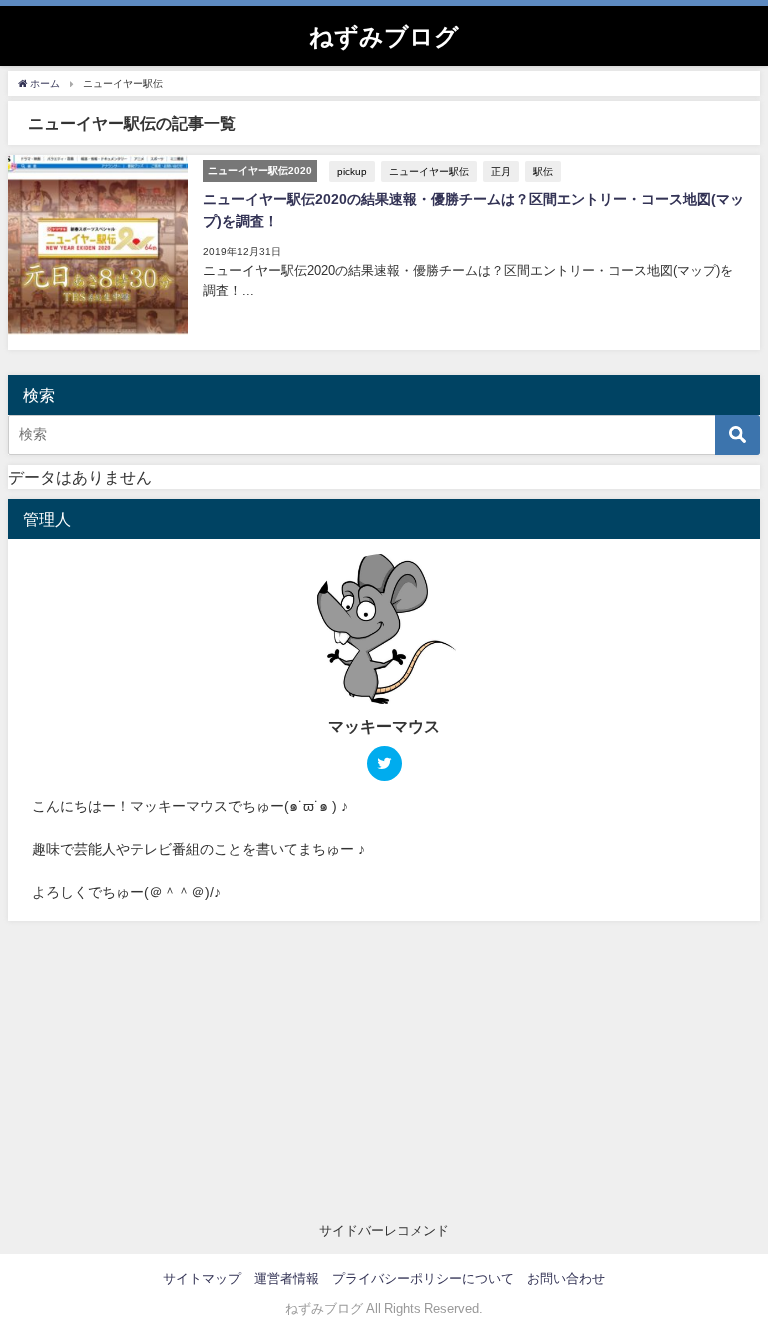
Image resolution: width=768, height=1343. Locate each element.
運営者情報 (286, 1278)
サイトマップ (202, 1278)
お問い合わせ (566, 1278)
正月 (501, 171)
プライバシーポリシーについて (423, 1278)
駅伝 (543, 171)
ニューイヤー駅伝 (429, 171)
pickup (352, 171)
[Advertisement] (384, 1071)
